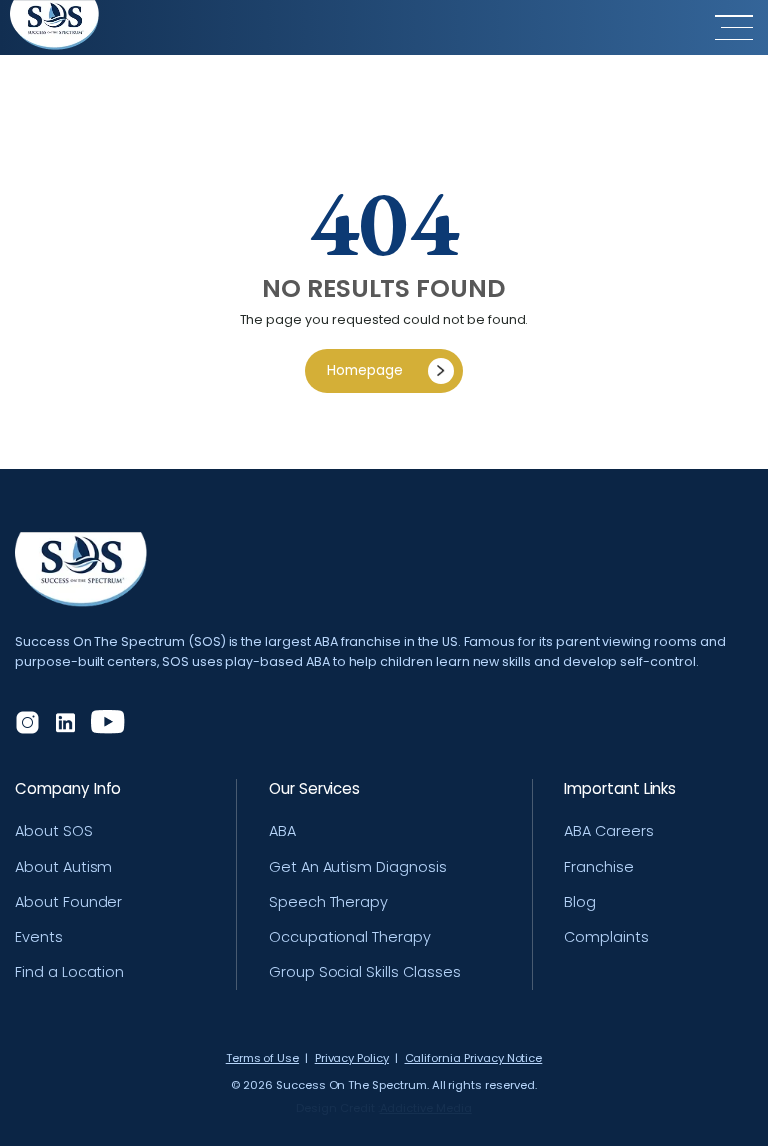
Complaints (606, 937)
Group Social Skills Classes (365, 972)
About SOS (54, 831)
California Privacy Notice (474, 1058)
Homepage (365, 370)
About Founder (68, 902)
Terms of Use (262, 1058)
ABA (282, 831)
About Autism (63, 867)
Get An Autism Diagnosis (358, 867)
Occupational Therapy (350, 937)
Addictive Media (426, 1108)
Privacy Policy (352, 1058)
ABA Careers (608, 831)
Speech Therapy (328, 902)
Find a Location (69, 972)
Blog (580, 902)
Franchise (599, 867)
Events (39, 937)
